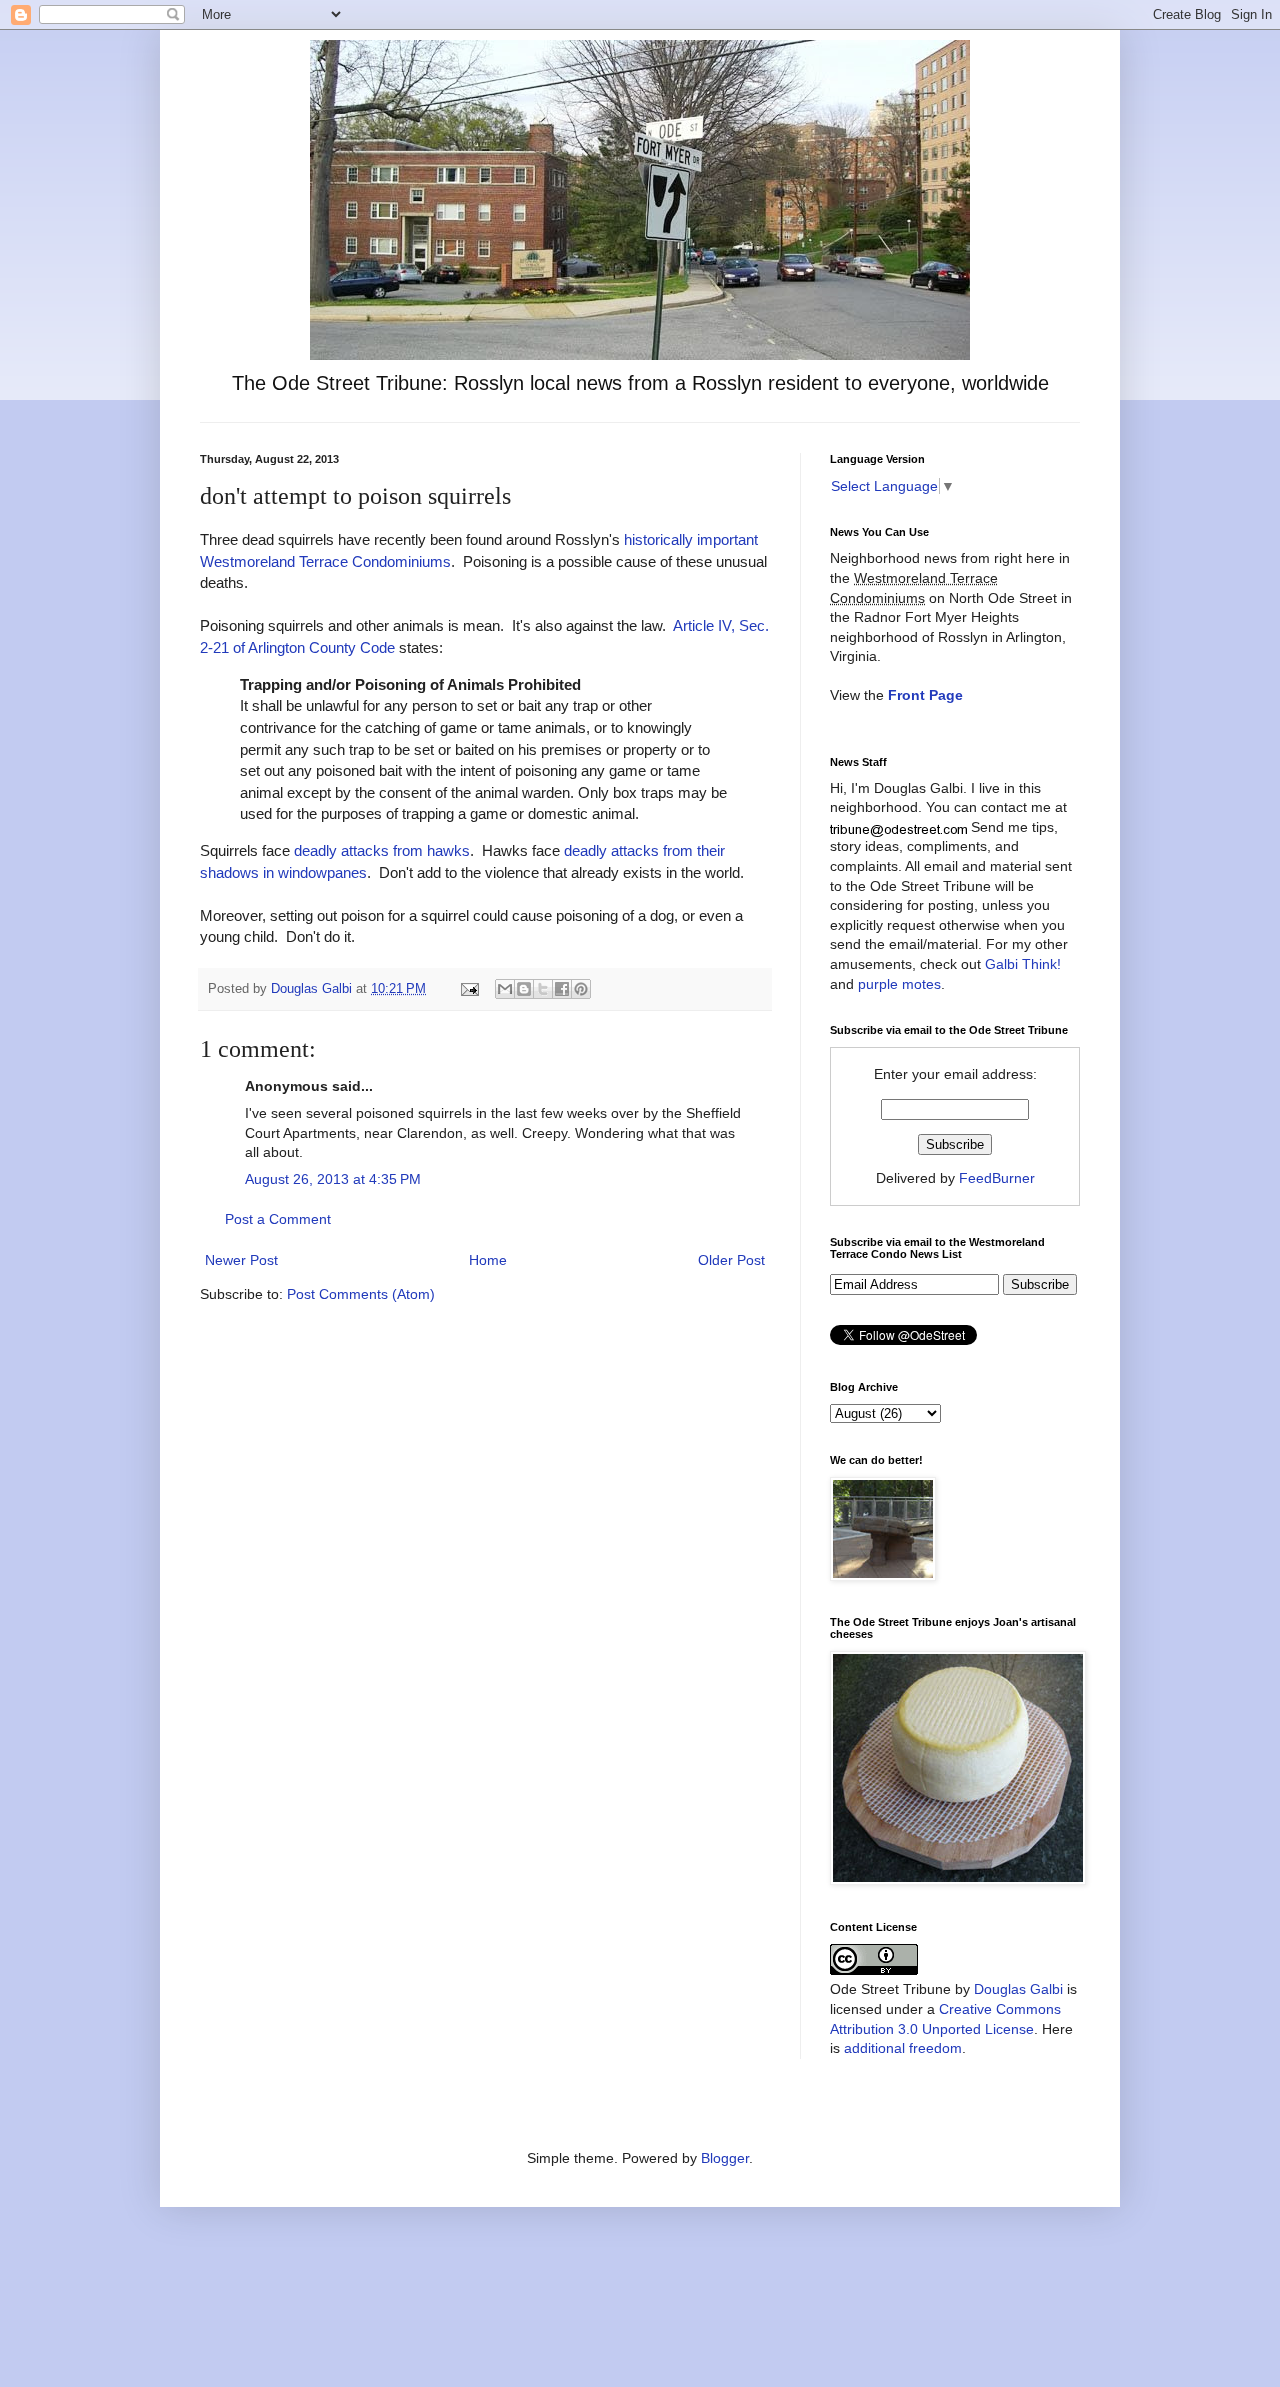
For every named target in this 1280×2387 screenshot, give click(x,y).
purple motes (899, 984)
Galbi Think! (1023, 964)
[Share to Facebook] (562, 989)
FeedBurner (997, 1178)
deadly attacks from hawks (382, 850)
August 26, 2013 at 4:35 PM (333, 1179)
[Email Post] (469, 989)
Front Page (925, 695)
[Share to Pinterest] (581, 989)
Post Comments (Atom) (361, 1294)
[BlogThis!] (524, 989)
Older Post (731, 1260)
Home (488, 1260)
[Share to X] (543, 989)
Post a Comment (278, 1219)
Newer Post (241, 1260)
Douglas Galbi (1018, 1989)
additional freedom (903, 2048)
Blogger (725, 2158)
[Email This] (505, 989)
